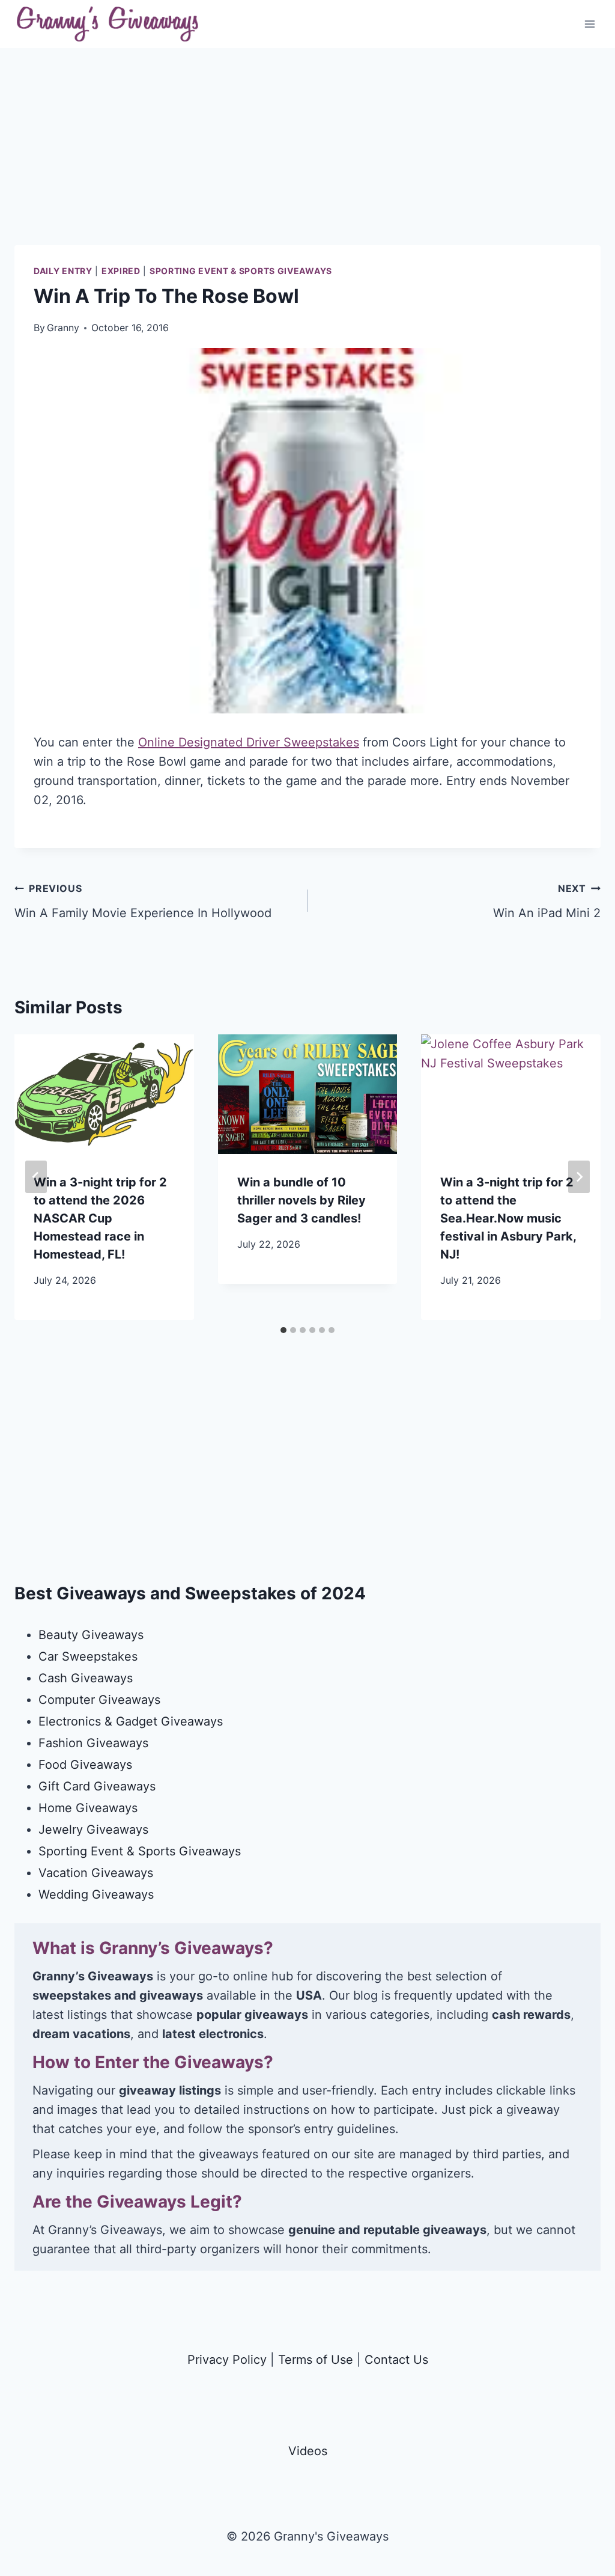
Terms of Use (316, 2360)
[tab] (283, 1330)
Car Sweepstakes (88, 1656)
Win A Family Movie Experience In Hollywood (143, 901)
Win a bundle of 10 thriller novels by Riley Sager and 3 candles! (301, 1200)
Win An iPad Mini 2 (547, 901)
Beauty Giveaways (91, 1635)
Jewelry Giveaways (93, 1830)
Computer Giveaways (99, 1700)
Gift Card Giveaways (97, 1786)
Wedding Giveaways (96, 1894)
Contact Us (396, 2360)
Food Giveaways (85, 1765)
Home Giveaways (88, 1808)
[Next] (579, 1177)
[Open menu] (589, 24)
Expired (121, 271)
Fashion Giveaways (93, 1743)
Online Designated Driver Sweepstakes (249, 742)
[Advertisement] (307, 161)
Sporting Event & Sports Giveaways (241, 271)
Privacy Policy (227, 2360)
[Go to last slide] (36, 1177)
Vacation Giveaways (96, 1873)
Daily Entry (63, 271)
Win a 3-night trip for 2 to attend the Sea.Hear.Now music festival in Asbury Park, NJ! (508, 1218)
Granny (63, 328)
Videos (308, 2451)
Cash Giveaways (86, 1678)
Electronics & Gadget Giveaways (131, 1721)
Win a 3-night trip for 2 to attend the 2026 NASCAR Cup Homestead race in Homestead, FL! (100, 1218)
